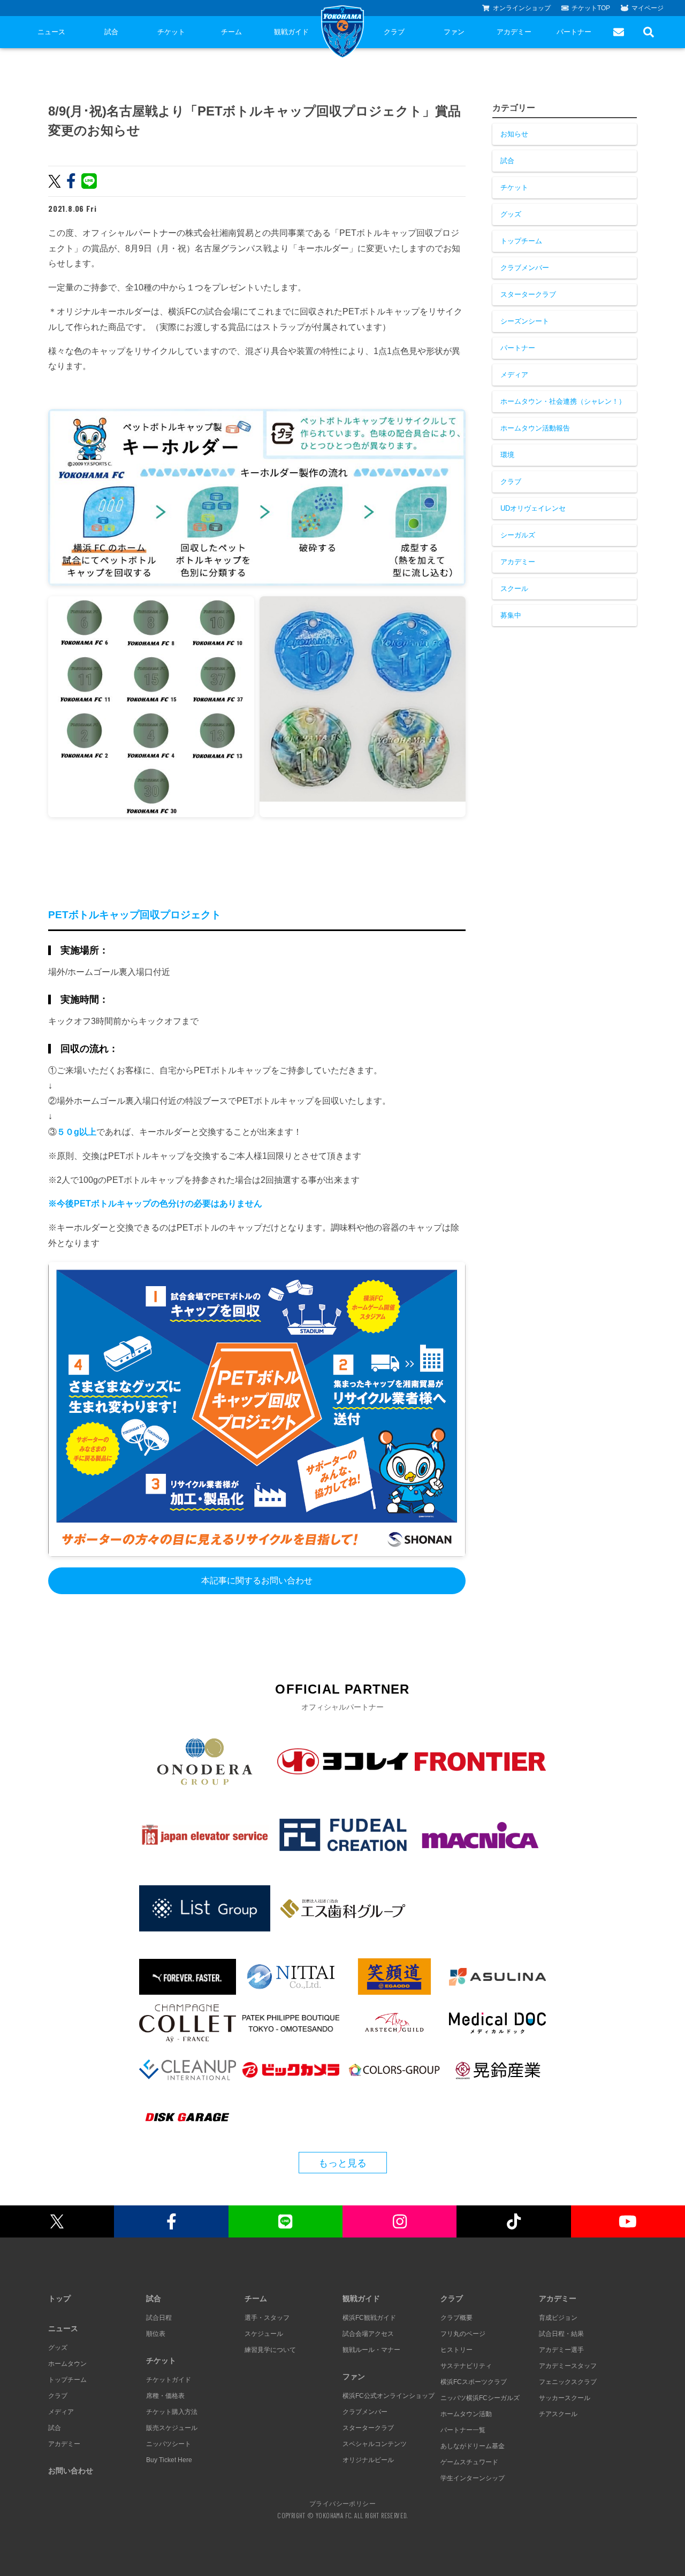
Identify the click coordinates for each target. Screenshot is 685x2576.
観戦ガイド (291, 32)
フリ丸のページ (463, 2334)
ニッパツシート (169, 2444)
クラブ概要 (456, 2318)
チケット (171, 32)
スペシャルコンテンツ (375, 2444)
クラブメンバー (525, 268)
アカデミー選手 (561, 2350)
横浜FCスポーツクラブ (474, 2382)
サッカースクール (565, 2398)
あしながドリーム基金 (473, 2446)
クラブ (394, 32)
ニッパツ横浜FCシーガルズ (480, 2398)
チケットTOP (591, 8)
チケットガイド (169, 2380)
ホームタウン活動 (466, 2414)
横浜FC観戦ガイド (369, 2318)
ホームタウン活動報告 (535, 428)
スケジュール (264, 2334)
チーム (231, 32)
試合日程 (159, 2318)
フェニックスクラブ (568, 2382)
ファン (454, 32)
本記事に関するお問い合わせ (257, 1581)
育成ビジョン (558, 2318)
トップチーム (521, 241)
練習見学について (270, 2350)
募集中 (511, 615)
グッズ (511, 214)
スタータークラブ (528, 294)
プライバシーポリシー (342, 2503)
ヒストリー (456, 2350)
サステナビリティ (466, 2366)
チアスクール (558, 2414)
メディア (514, 375)
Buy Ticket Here (169, 2460)
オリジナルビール (368, 2460)
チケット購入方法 (172, 2412)
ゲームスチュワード (469, 2462)
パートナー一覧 (463, 2430)
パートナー (574, 32)
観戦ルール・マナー (371, 2350)
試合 (111, 32)
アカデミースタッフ (568, 2366)
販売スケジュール (172, 2428)
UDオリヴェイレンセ (533, 508)
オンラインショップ (522, 8)
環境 (507, 455)
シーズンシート (525, 321)
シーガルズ (518, 535)
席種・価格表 (165, 2396)
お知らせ (514, 134)
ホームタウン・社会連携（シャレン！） (563, 401)
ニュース (51, 32)
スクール (514, 589)
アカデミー (514, 32)
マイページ (648, 8)
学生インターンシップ (473, 2478)
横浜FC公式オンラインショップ (389, 2396)
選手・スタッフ (267, 2318)
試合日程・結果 (561, 2334)
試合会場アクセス (368, 2334)
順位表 (156, 2334)
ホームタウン (67, 2364)
